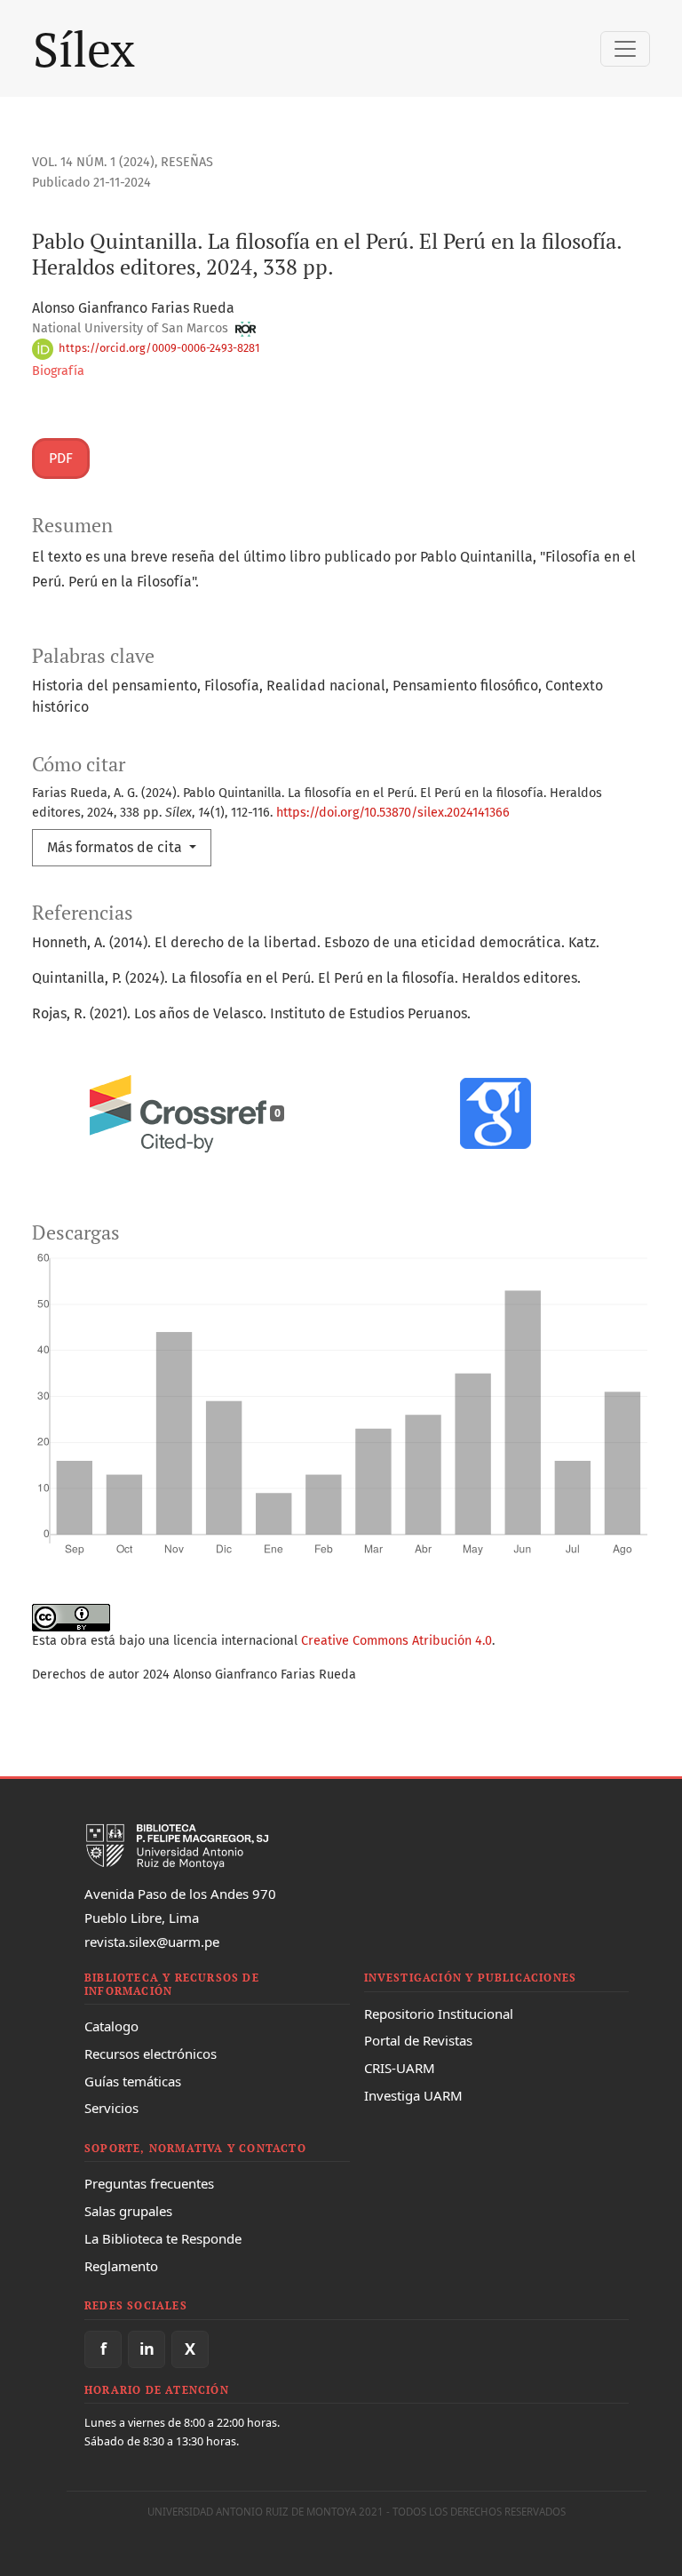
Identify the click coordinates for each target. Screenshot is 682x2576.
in (147, 2349)
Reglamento (121, 2266)
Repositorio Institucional (439, 2014)
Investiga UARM (413, 2095)
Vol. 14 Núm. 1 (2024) (93, 162)
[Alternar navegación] (625, 49)
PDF (61, 458)
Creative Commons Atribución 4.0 (397, 1641)
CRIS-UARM (400, 2068)
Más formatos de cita (116, 847)
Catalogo (111, 2026)
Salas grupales (128, 2211)
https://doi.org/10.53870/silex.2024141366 (393, 813)
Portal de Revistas (418, 2040)
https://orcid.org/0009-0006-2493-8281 (158, 348)
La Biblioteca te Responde (163, 2238)
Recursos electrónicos (151, 2054)
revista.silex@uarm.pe (152, 1942)
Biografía (58, 371)
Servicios (111, 2108)
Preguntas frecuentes (149, 2183)
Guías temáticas (133, 2081)
